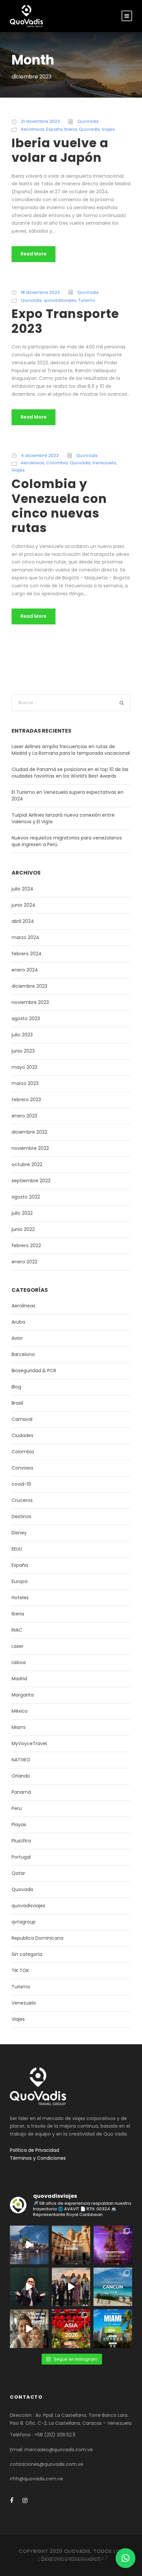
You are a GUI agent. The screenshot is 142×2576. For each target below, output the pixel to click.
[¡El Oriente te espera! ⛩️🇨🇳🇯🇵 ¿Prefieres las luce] (71, 2329)
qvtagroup (24, 1922)
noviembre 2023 (30, 1002)
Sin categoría (27, 1954)
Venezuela (104, 463)
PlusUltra (21, 1841)
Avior (17, 1338)
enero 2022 (24, 1262)
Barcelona (23, 1354)
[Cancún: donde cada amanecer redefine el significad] (113, 2287)
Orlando (21, 1776)
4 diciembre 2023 (40, 455)
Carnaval (22, 1419)
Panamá (21, 1792)
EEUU (17, 1549)
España (54, 129)
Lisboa (19, 1662)
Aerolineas (33, 129)
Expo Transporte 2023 (65, 321)
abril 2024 (23, 921)
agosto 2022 (26, 1197)
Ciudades (22, 1435)
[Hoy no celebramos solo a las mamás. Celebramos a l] (29, 2329)
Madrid (19, 1679)
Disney (19, 1533)
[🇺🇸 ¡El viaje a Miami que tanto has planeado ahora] (113, 2329)
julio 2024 (22, 889)
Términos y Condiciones (38, 2158)
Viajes (108, 129)
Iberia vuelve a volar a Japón (60, 150)
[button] (125, 2558)
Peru (17, 1808)
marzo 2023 (25, 1083)
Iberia (71, 129)
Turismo (87, 300)
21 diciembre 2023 (40, 121)
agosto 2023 (26, 1018)
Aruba (18, 1322)
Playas (19, 1825)
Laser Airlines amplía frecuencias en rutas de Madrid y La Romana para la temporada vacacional (71, 750)
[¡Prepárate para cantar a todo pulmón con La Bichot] (113, 2245)
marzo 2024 (25, 937)
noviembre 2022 (30, 1148)
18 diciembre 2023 (40, 292)
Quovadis (89, 129)
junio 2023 (23, 1051)
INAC (17, 1630)
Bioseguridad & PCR (34, 1371)
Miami (18, 1727)
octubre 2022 (27, 1164)
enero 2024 (25, 970)
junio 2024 (23, 905)
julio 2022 (22, 1213)
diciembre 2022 (29, 1132)
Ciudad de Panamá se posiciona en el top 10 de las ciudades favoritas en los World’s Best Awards (70, 773)
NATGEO (21, 1760)
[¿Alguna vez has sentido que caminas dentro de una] (29, 2287)
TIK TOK (20, 1970)
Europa (19, 1581)
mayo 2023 (24, 1067)
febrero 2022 (26, 1245)
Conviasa (22, 1468)
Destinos (21, 1516)
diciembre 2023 (29, 986)
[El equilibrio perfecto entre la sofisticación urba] (29, 2245)
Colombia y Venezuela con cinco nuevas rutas (59, 506)
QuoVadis (88, 121)
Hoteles (20, 1598)
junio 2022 (23, 1229)
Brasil (17, 1403)
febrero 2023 (26, 1100)
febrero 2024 (27, 954)
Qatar (18, 1873)
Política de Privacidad (35, 2150)
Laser (18, 1646)
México (20, 1711)
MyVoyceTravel (29, 1743)
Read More (34, 254)
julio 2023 (22, 1035)
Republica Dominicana (37, 1938)
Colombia (57, 463)
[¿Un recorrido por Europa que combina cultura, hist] (71, 2245)
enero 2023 (24, 1116)
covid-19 (21, 1484)
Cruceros (22, 1500)
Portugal (21, 1857)
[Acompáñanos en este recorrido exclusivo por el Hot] (71, 2287)
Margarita (23, 1695)
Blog (16, 1387)
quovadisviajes (60, 300)
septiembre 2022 (31, 1181)
